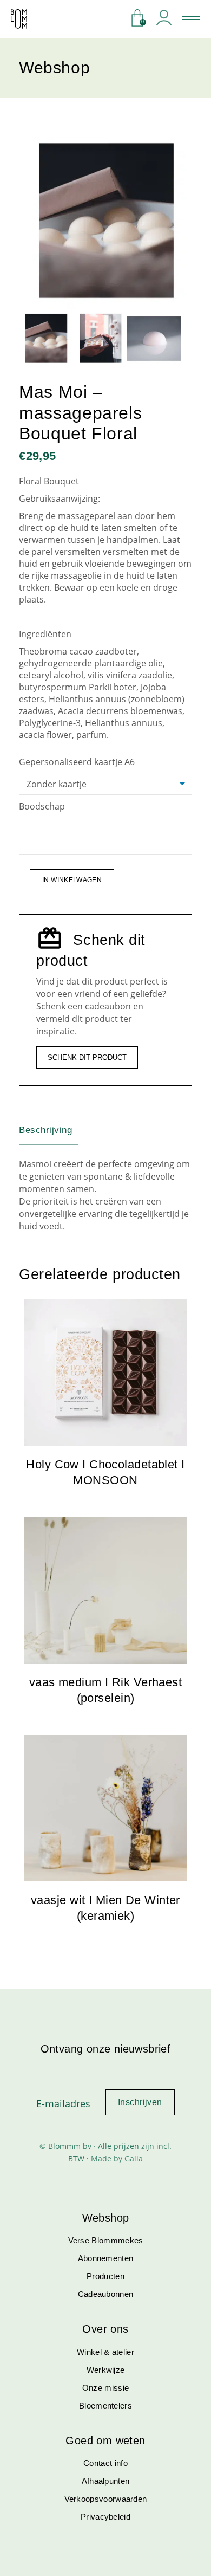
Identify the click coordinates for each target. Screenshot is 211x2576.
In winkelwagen (72, 880)
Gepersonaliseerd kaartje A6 (78, 762)
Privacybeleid (105, 2517)
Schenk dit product (87, 1057)
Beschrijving (45, 1130)
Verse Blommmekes (106, 2240)
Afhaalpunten (106, 2481)
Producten (105, 2276)
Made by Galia (117, 2158)
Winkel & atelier (105, 2352)
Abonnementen (106, 2258)
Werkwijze (106, 2370)
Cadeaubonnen (106, 2294)
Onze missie (105, 2388)
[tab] (54, 1130)
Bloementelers (105, 2406)
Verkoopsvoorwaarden (106, 2499)
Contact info (105, 2463)
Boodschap (43, 806)
